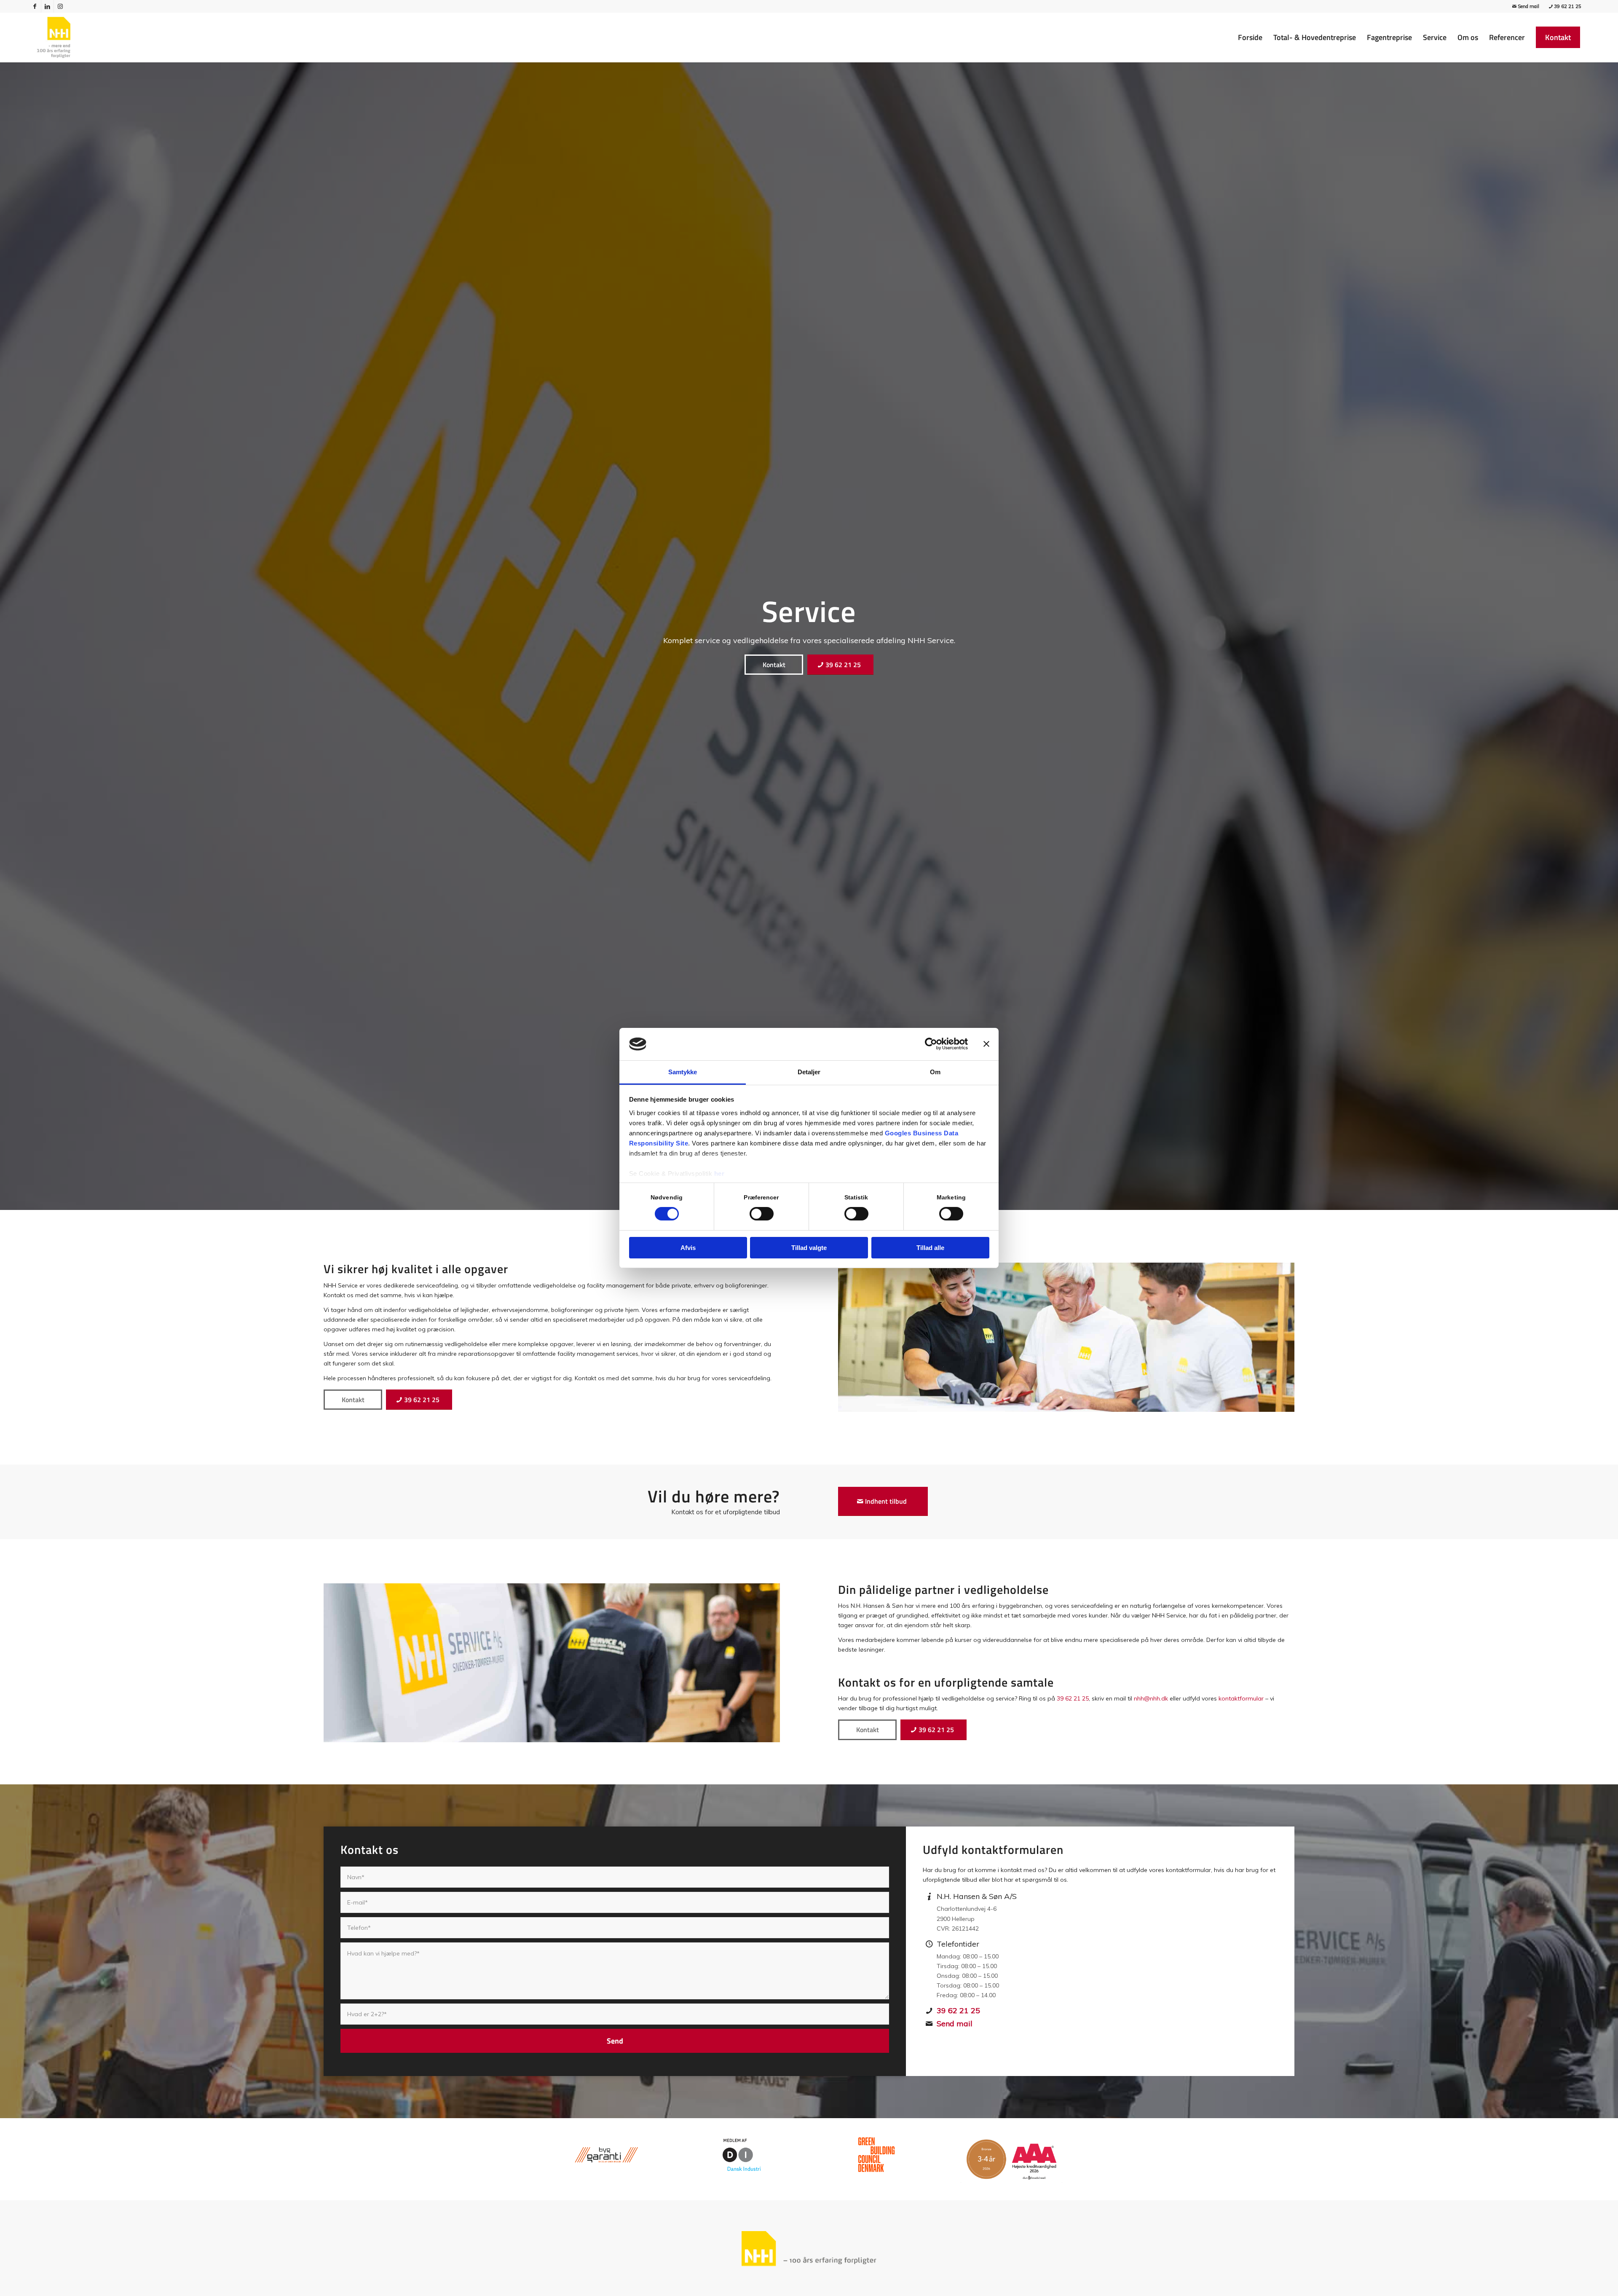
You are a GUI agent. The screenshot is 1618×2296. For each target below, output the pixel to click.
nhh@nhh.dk (1151, 1698)
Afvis (688, 1248)
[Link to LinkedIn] (47, 6)
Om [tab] (935, 1072)
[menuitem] (1250, 38)
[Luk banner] (986, 1044)
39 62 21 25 (1568, 6)
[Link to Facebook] (35, 6)
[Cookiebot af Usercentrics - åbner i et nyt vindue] (931, 1044)
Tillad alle (930, 1248)
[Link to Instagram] (60, 6)
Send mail (1528, 6)
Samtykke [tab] (683, 1072)
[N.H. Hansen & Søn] (54, 38)
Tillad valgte (809, 1248)
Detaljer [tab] (809, 1072)
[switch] (762, 1214)
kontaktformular (1241, 1698)
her (719, 1173)
